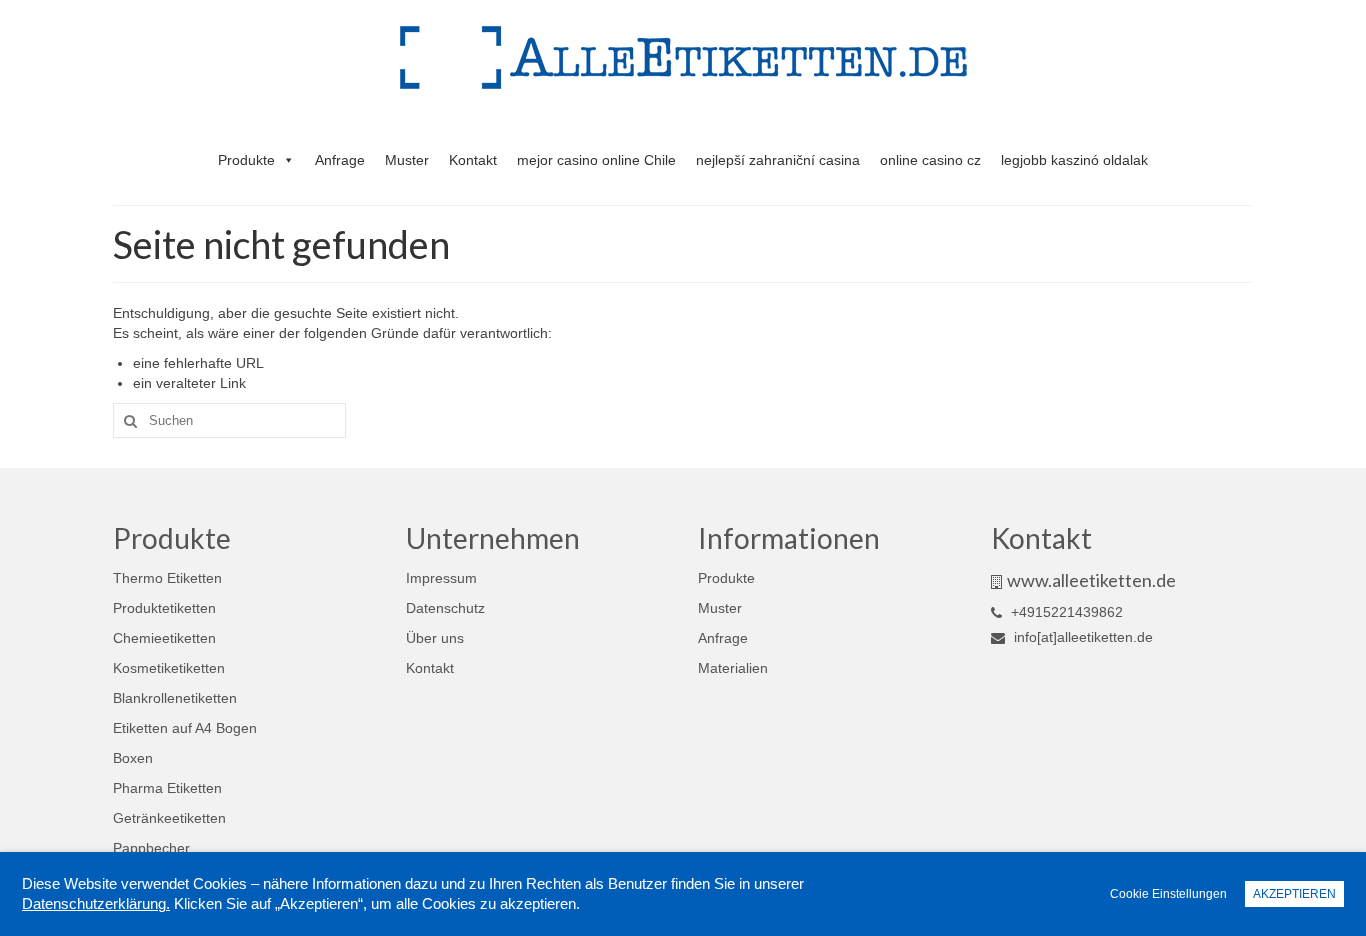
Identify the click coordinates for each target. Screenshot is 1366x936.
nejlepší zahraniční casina (778, 160)
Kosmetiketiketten (169, 668)
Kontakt (473, 160)
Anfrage (340, 160)
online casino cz (930, 160)
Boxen (133, 758)
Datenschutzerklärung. (96, 904)
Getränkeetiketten (169, 818)
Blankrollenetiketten (175, 698)
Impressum (441, 578)
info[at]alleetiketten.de (1081, 637)
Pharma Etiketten (167, 788)
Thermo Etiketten (167, 578)
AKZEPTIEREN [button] (1294, 894)
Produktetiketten (164, 608)
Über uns (435, 638)
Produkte (246, 160)
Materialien (733, 668)
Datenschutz (445, 608)
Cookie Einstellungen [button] (1168, 894)
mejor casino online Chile (596, 160)
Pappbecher (151, 848)
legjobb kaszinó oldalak (1074, 160)
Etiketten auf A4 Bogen (185, 728)
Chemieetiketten (164, 638)
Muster (407, 160)
